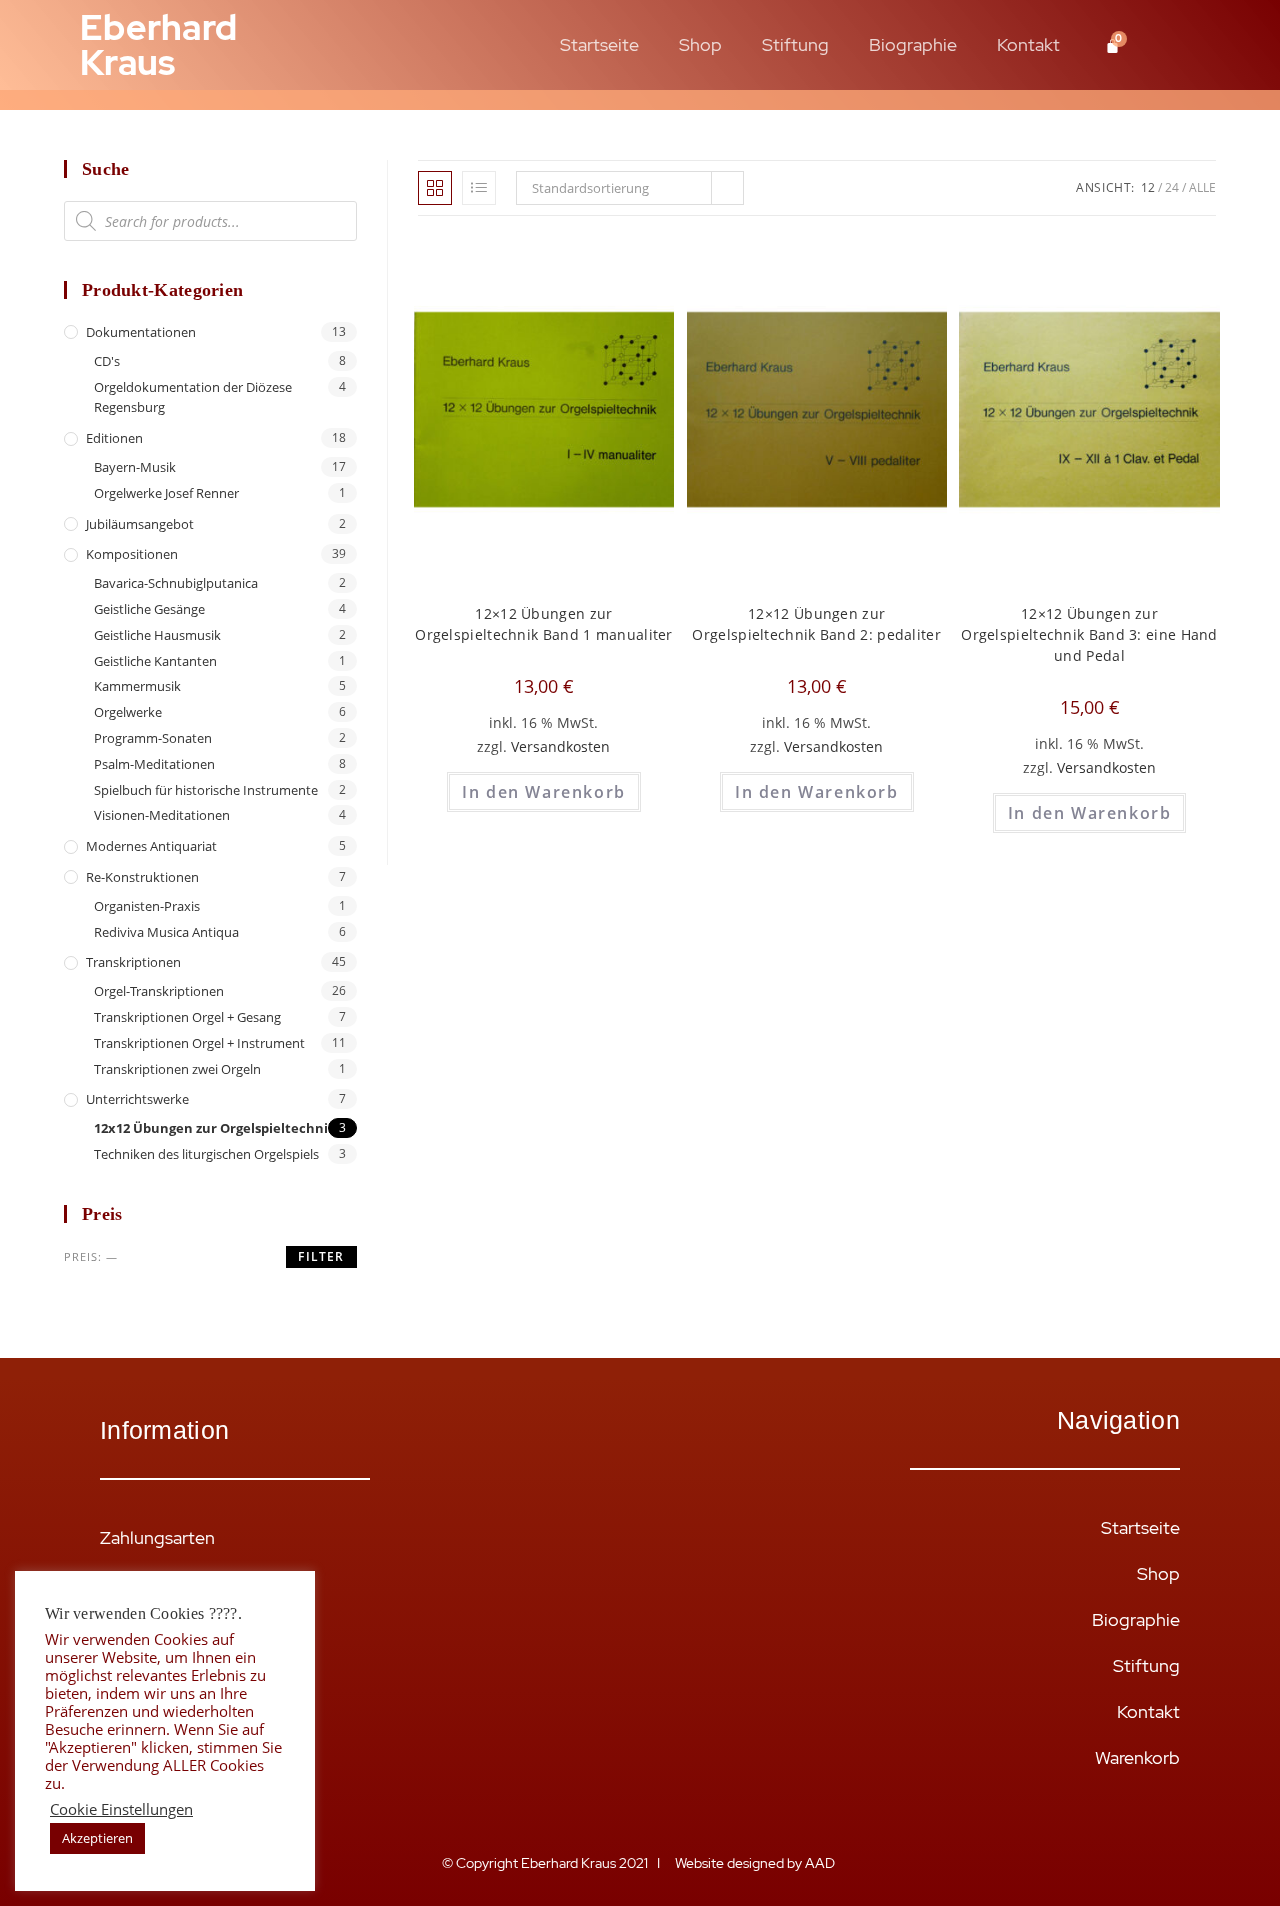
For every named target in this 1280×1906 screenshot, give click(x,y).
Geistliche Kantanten (155, 661)
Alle (1202, 187)
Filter (321, 1256)
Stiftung (795, 44)
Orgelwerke (128, 712)
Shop (700, 44)
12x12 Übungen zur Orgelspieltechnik (215, 1128)
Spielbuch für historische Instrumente (206, 790)
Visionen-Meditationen (162, 815)
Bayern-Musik (135, 467)
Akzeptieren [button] (97, 1838)
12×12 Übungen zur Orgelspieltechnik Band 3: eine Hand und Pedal (1089, 634)
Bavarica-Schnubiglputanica (176, 583)
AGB (118, 1675)
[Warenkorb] (1112, 46)
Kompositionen (132, 554)
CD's (107, 361)
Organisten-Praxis (147, 906)
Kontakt (1028, 44)
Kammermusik (137, 686)
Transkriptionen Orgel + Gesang (187, 1017)
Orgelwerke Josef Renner (166, 493)
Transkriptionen (133, 962)
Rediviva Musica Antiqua (166, 932)
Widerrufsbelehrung (180, 1629)
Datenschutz (150, 1767)
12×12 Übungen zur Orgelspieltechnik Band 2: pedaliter (816, 624)
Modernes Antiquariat (151, 846)
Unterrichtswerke (137, 1099)
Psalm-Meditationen (154, 764)
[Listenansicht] (479, 188)
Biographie (913, 44)
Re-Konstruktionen (142, 877)
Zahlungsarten (157, 1537)
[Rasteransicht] (435, 188)
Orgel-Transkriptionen (159, 991)
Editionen (114, 438)
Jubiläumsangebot (140, 524)
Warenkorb (1137, 1757)
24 (1172, 187)
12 (1148, 187)
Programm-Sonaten (153, 738)
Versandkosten (560, 746)
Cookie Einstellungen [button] (121, 1809)
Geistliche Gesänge (149, 609)
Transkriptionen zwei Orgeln (177, 1069)
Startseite (599, 44)
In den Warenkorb (544, 792)
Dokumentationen (141, 332)
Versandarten (153, 1583)
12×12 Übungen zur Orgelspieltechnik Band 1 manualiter (544, 624)
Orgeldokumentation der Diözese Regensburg (193, 397)
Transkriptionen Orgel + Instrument (199, 1043)
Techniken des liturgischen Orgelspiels (206, 1154)
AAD (821, 1863)
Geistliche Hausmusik (157, 635)
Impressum (143, 1721)
